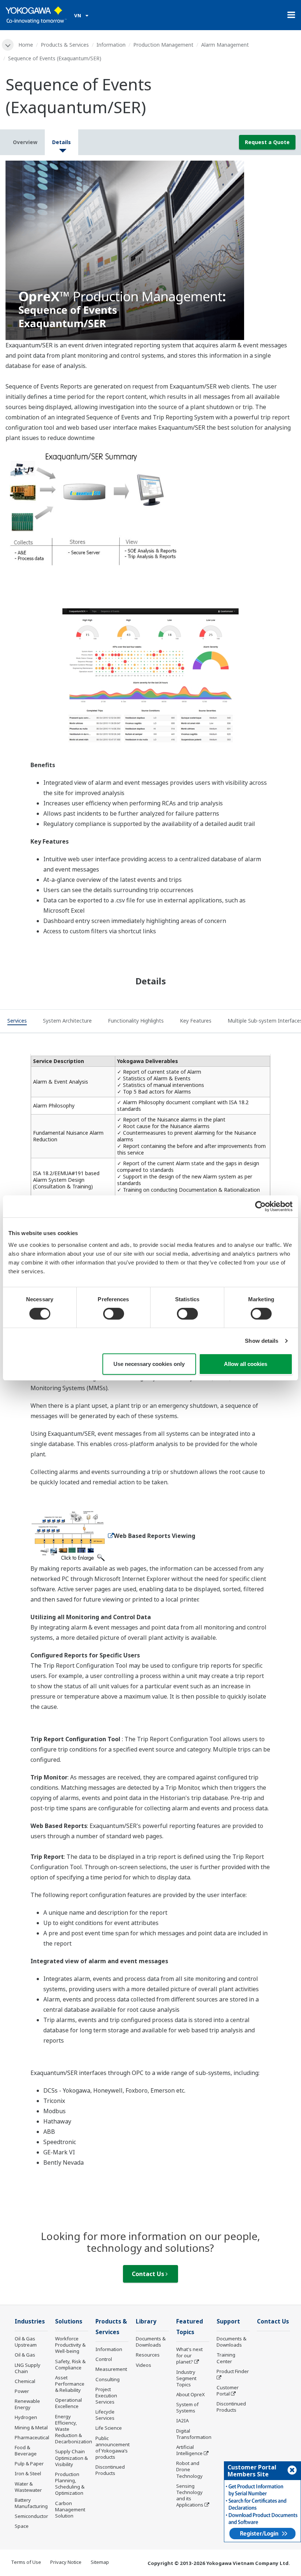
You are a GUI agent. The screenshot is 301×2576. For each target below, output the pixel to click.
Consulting (108, 2379)
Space (22, 2526)
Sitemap (100, 2562)
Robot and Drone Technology (189, 2469)
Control (104, 2359)
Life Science (109, 2428)
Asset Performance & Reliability (70, 2384)
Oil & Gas (25, 2355)
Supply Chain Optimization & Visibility (71, 2458)
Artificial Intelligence (189, 2450)
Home (26, 45)
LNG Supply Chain (28, 2368)
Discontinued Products (110, 2470)
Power (22, 2391)
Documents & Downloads (151, 2342)
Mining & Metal (31, 2427)
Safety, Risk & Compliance (70, 2364)
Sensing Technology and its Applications (190, 2495)
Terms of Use (26, 2562)
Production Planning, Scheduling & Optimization (70, 2484)
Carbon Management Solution (70, 2509)
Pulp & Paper (29, 2464)
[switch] (114, 1314)
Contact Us (149, 2274)
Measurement (111, 2369)
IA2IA (182, 2421)
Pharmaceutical (32, 2437)
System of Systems (187, 2407)
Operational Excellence (68, 2403)
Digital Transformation (194, 2434)
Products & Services (65, 45)
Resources (148, 2355)
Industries (30, 2321)
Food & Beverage (26, 2450)
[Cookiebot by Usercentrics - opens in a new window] (260, 1206)
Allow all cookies (246, 1364)
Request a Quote (267, 142)
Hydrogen (26, 2417)
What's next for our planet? (189, 2355)
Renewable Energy (27, 2404)
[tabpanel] (150, 250)
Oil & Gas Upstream (26, 2342)
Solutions (69, 2321)
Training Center (226, 2358)
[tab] (17, 1022)
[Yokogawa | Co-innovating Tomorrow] (36, 15)
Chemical (25, 2381)
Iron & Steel (28, 2473)
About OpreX (191, 2394)
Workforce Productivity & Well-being (70, 2345)
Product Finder (233, 2371)
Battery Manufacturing (31, 2503)
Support (228, 2321)
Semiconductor (31, 2516)
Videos (144, 2365)
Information (111, 45)
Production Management (163, 45)
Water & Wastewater (28, 2487)
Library (146, 2321)
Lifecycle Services (105, 2415)
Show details (262, 1341)
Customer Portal (228, 2391)
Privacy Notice (66, 2562)
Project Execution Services (106, 2396)
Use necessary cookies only (149, 1364)
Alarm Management (225, 45)
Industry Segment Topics (186, 2378)
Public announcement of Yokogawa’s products (113, 2448)
